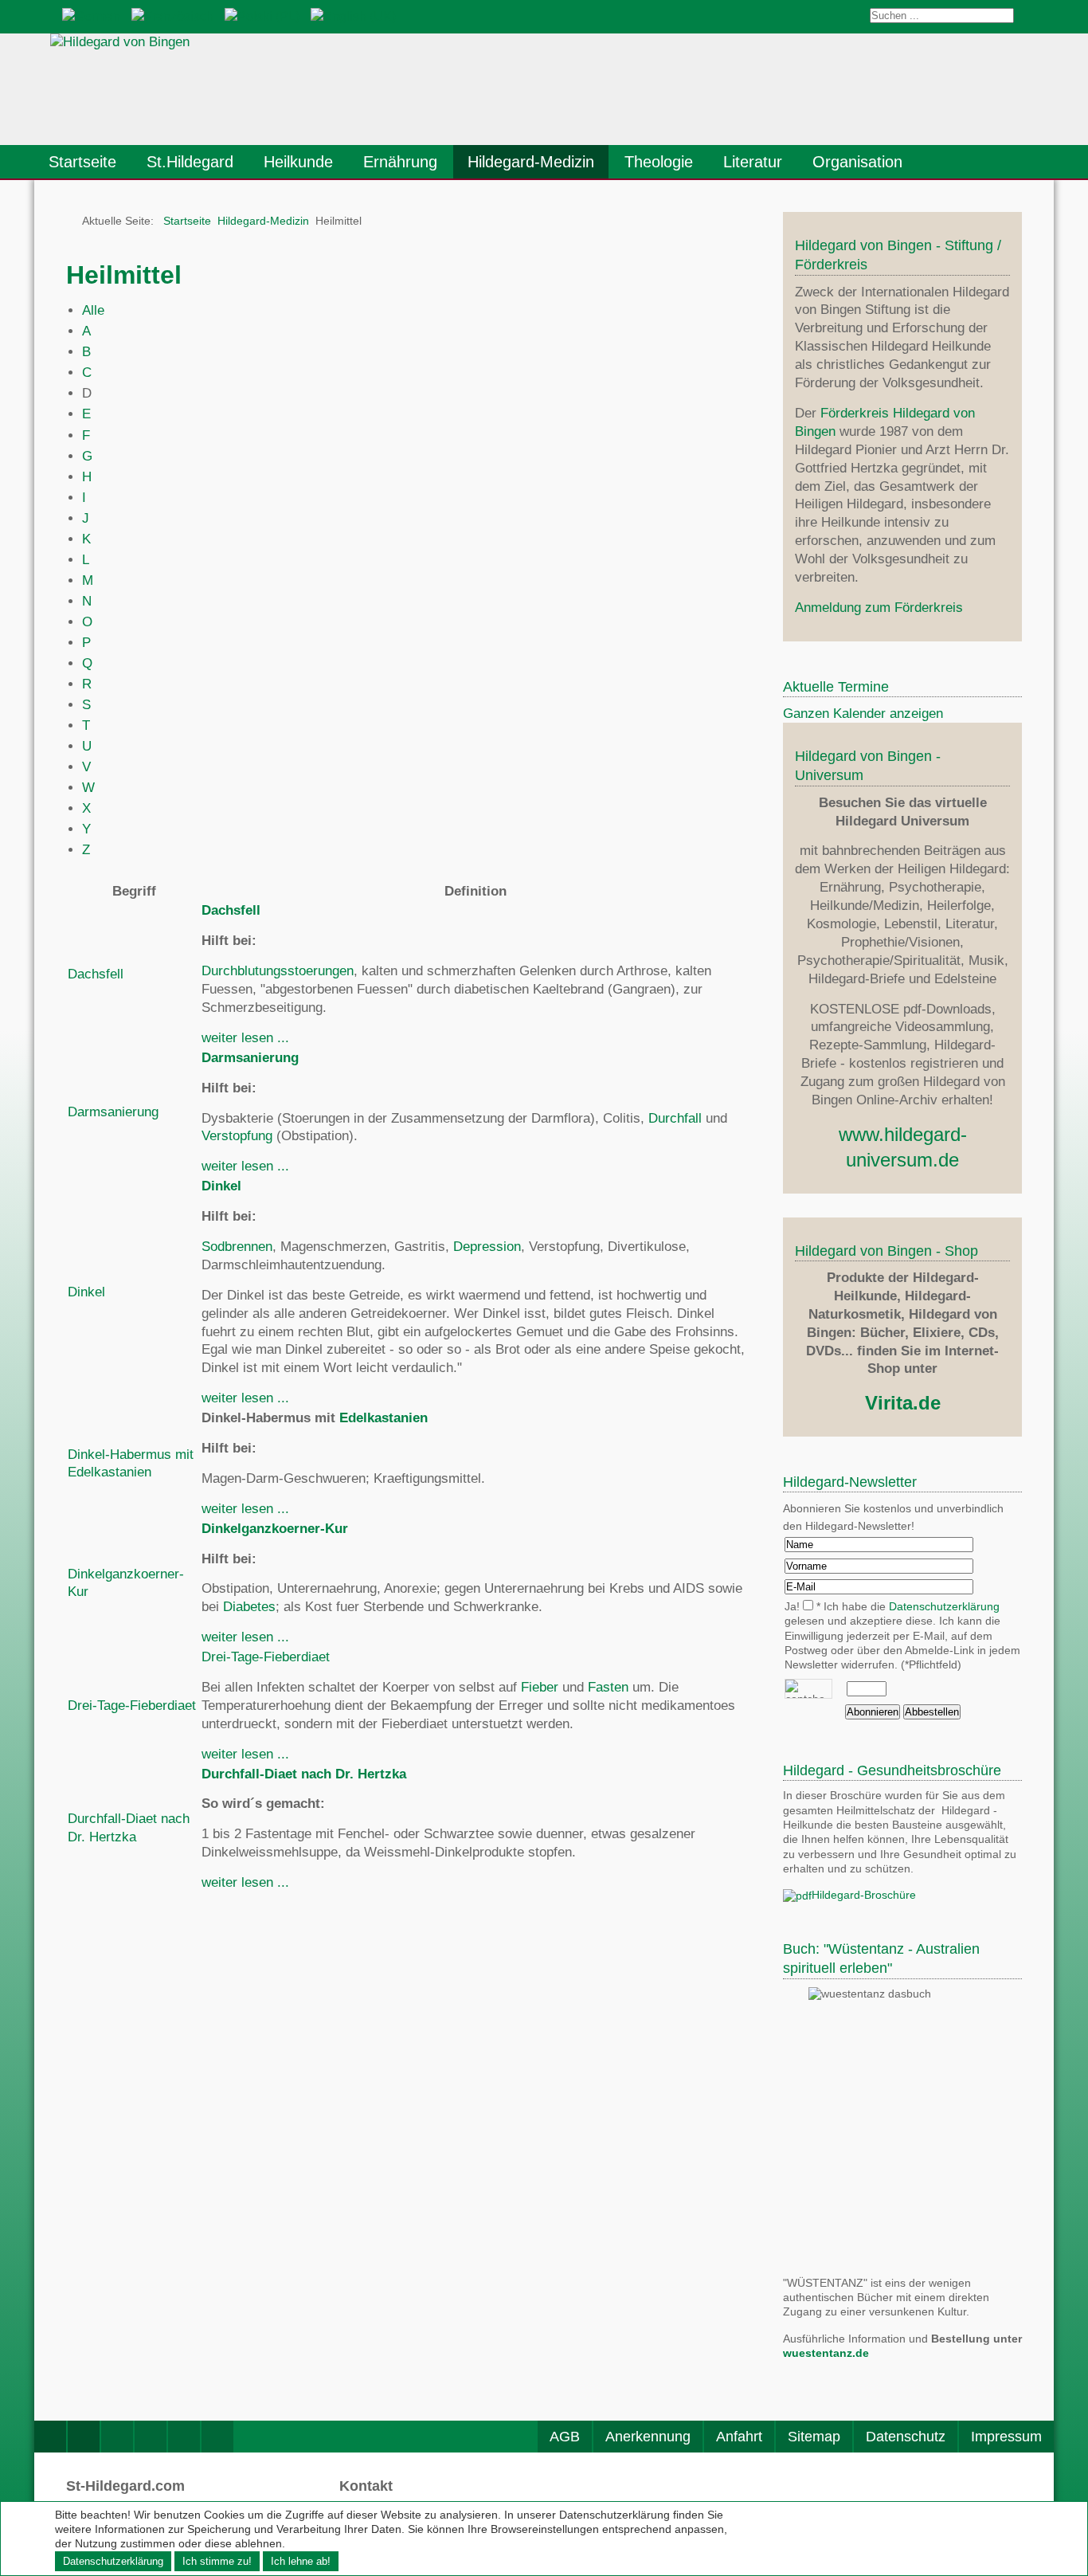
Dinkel (86, 1292)
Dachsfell (96, 974)
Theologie (659, 162)
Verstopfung (237, 1136)
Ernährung (400, 162)
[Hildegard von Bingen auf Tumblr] (217, 2437)
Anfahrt (739, 2437)
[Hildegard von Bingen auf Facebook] (50, 2437)
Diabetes (249, 1607)
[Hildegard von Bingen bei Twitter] (117, 2437)
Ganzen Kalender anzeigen (863, 714)
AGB (565, 2437)
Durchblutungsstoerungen (278, 971)
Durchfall (675, 1118)
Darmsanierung (113, 1112)
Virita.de (903, 1403)
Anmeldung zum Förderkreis (879, 608)
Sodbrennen (237, 1247)
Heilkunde (298, 162)
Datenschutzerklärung (944, 1607)
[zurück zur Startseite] (269, 89)
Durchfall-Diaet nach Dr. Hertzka (304, 1774)
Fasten (608, 1687)
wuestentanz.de (826, 2353)
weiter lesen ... (245, 1038)
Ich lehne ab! (301, 2561)
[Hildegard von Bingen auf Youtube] (151, 2437)
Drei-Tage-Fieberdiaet (132, 1706)
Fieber (540, 1687)
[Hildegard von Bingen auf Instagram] (84, 2437)
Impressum (1006, 2437)
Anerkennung (648, 2437)
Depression (487, 1247)
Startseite (82, 162)
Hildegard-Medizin (531, 162)
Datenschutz (906, 2437)
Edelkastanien (384, 1418)
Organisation (857, 162)
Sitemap (814, 2437)
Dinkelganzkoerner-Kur (275, 1529)
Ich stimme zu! (217, 2561)
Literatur (753, 162)
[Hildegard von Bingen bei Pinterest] (184, 2437)
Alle (93, 310)
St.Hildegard (190, 162)
